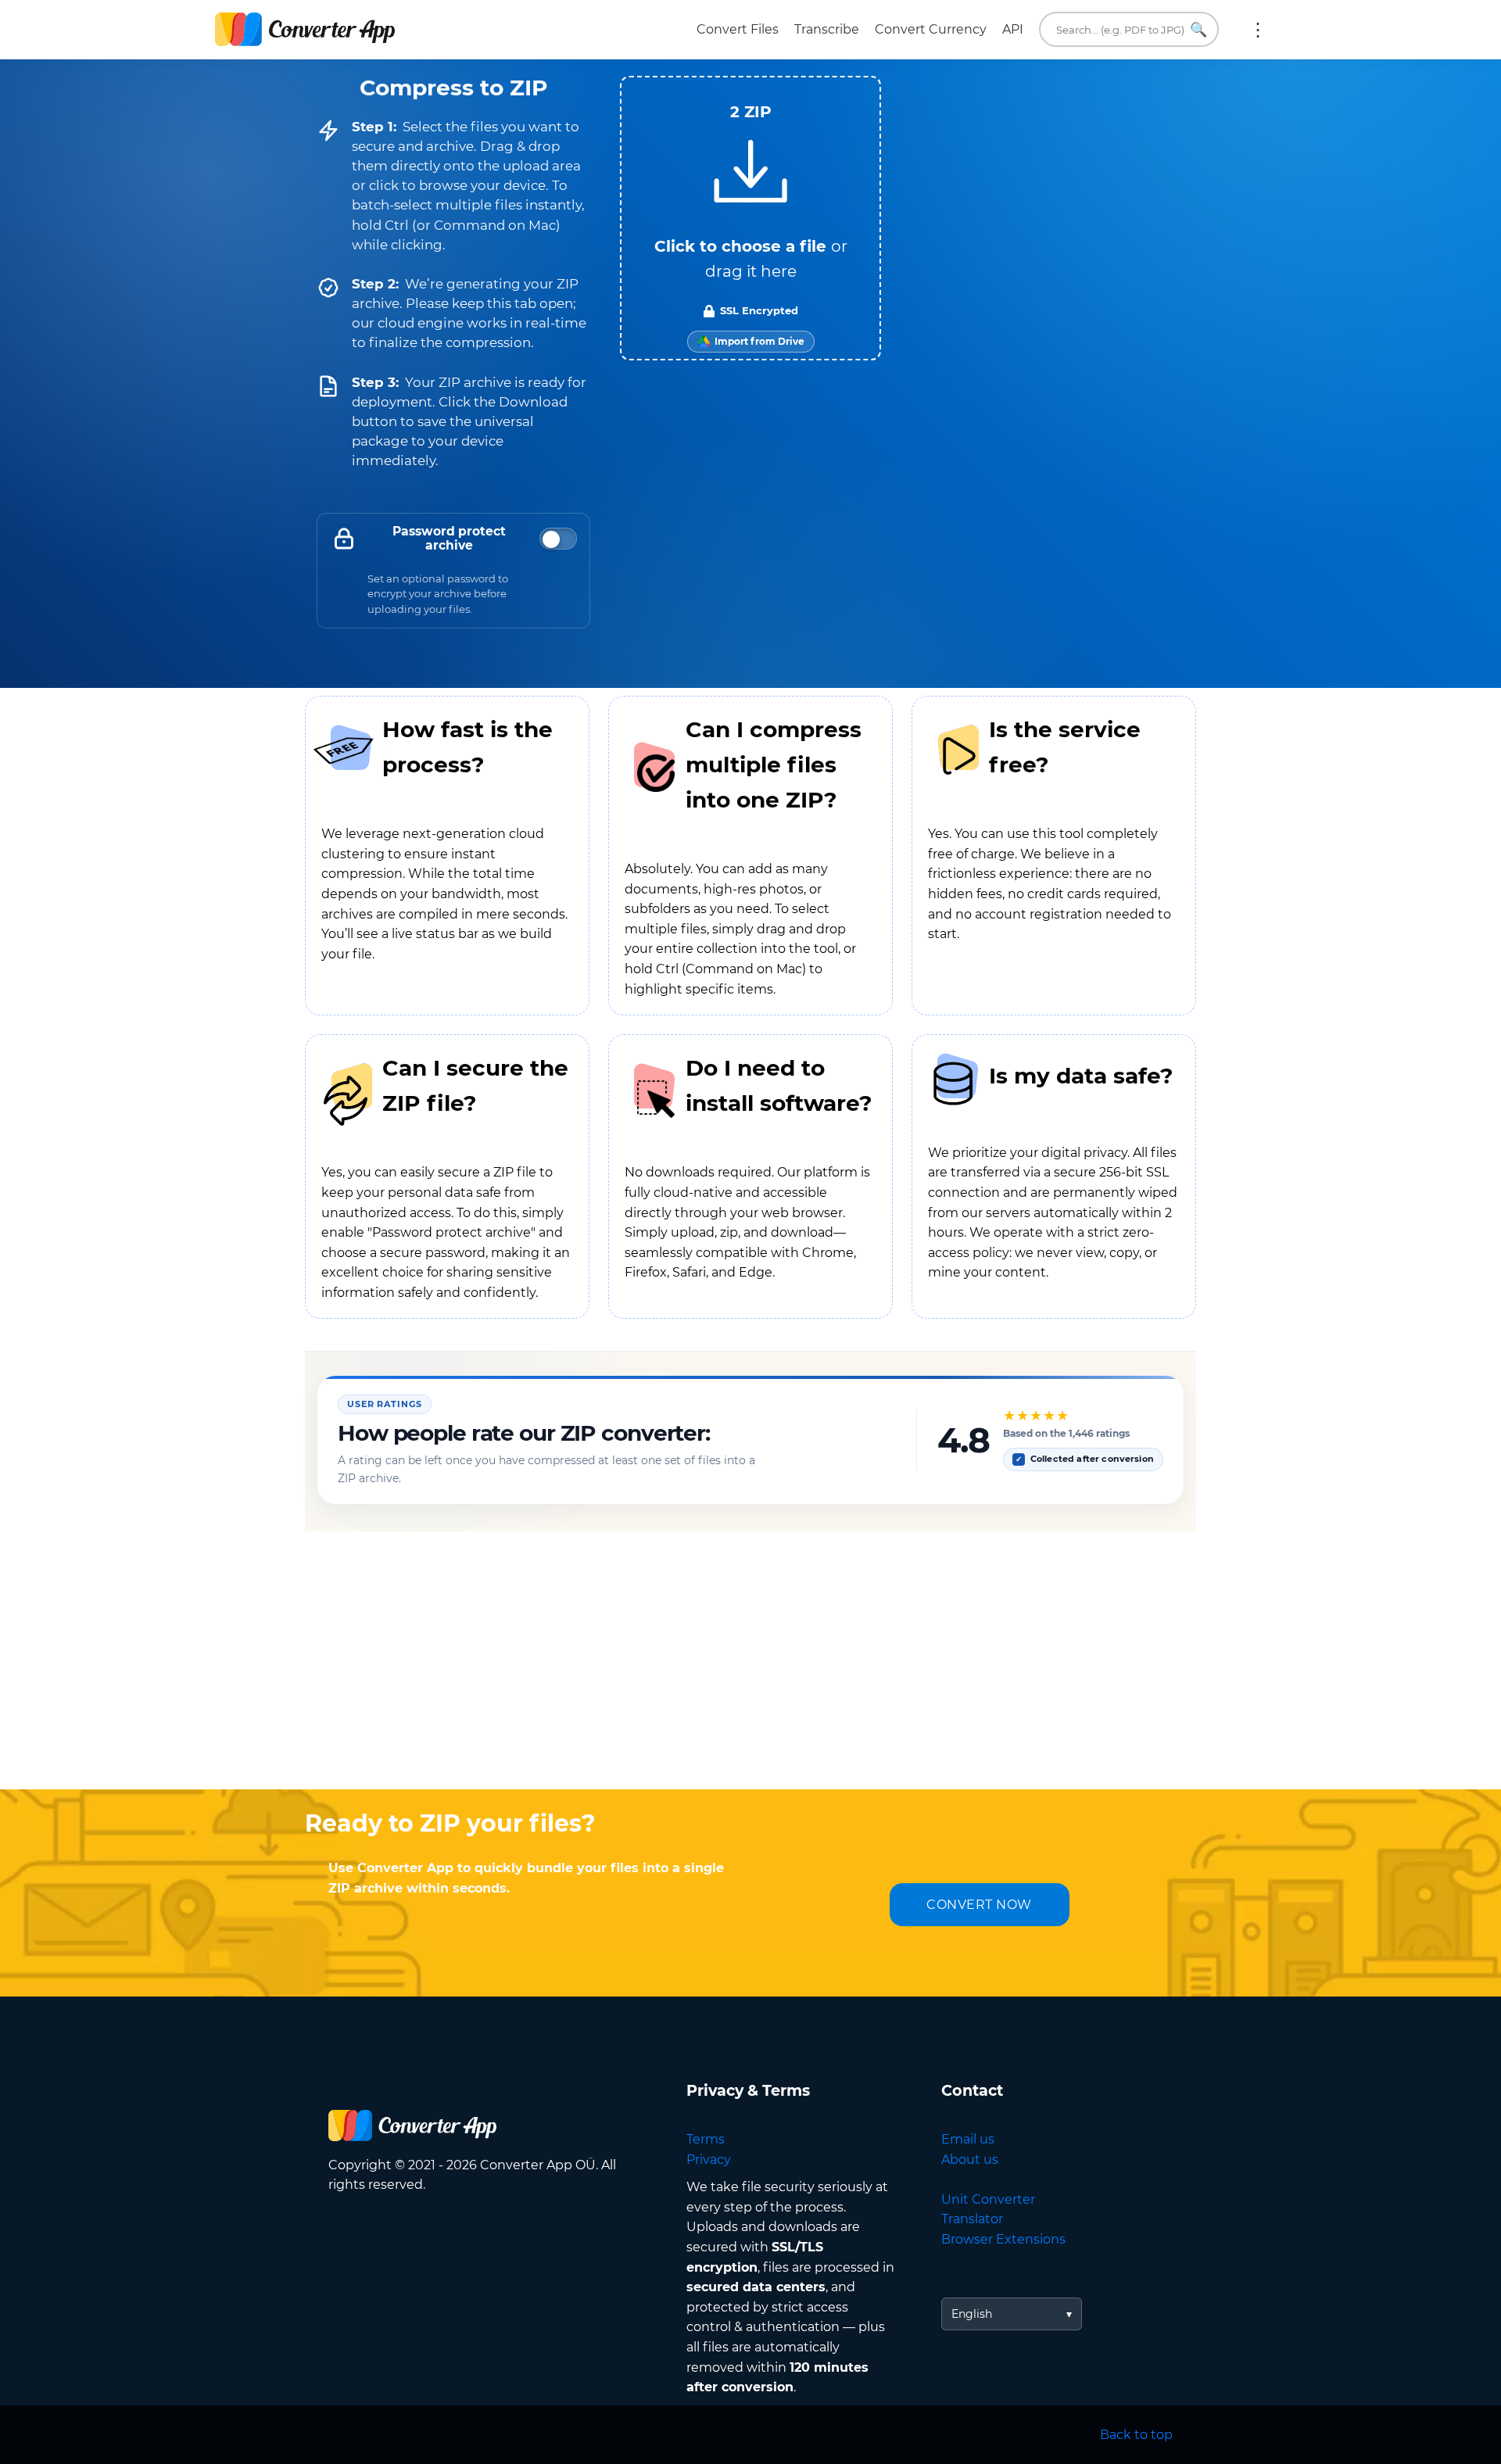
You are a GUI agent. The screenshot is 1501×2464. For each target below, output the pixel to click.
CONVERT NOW (979, 1905)
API (1013, 29)
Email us (968, 2139)
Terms (706, 2139)
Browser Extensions (1003, 2239)
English (972, 2314)
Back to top (1136, 2435)
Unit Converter (988, 2199)
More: (1258, 30)
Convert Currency (931, 29)
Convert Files (738, 29)
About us (970, 2160)
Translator (972, 2219)
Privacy (709, 2160)
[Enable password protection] (558, 539)
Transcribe (827, 29)
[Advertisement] (750, 1664)
